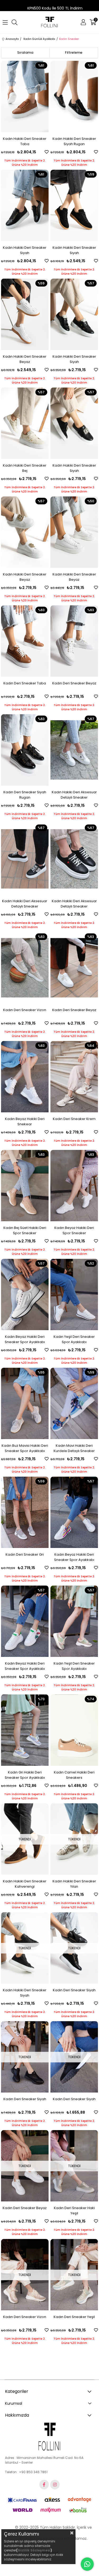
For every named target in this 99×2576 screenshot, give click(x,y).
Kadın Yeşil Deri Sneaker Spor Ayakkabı (74, 1339)
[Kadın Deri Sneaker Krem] (74, 1077)
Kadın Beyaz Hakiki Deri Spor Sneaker (74, 1230)
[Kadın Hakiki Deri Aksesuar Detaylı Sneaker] (74, 750)
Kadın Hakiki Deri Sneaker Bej (25, 468)
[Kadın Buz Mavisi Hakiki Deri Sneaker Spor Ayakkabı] (25, 1403)
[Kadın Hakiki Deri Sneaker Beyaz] (25, 314)
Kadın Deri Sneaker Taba (25, 683)
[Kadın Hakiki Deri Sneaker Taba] (25, 96)
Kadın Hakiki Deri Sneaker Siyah (25, 250)
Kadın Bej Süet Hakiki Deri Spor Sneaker (25, 1230)
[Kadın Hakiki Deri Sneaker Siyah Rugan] (74, 96)
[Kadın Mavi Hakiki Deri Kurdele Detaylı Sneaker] (74, 1403)
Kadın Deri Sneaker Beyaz (74, 683)
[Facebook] (44, 2485)
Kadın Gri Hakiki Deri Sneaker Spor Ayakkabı (25, 1775)
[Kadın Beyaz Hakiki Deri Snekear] (25, 1077)
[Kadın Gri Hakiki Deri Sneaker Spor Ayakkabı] (25, 1730)
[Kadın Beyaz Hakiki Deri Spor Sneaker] (74, 1186)
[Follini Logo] (49, 2437)
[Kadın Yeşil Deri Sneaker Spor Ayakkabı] (74, 1294)
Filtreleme (74, 52)
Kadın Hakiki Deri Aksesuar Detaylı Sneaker (74, 795)
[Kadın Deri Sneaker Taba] (25, 641)
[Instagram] (55, 2485)
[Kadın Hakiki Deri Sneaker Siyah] (25, 205)
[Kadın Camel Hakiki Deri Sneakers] (74, 1730)
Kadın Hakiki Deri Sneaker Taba (25, 141)
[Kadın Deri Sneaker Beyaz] (74, 641)
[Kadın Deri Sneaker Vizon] (25, 968)
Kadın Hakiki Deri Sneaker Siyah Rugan (74, 141)
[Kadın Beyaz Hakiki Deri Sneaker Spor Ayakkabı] (25, 1294)
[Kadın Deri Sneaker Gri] (25, 1512)
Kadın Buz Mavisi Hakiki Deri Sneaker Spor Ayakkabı (25, 1448)
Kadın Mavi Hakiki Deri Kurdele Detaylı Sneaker (74, 1448)
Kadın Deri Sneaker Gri (25, 1554)
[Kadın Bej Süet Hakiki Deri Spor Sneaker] (25, 1186)
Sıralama (25, 52)
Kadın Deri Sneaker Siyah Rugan (25, 795)
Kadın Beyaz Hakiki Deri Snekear (25, 1121)
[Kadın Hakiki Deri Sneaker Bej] (25, 423)
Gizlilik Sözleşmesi (34, 2550)
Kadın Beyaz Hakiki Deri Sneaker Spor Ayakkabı (25, 1339)
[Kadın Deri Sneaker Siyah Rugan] (25, 750)
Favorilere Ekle (47, 152)
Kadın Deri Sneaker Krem (74, 1119)
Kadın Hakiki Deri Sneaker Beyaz (25, 359)
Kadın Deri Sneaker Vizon (25, 1010)
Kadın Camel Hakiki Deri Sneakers (74, 1775)
